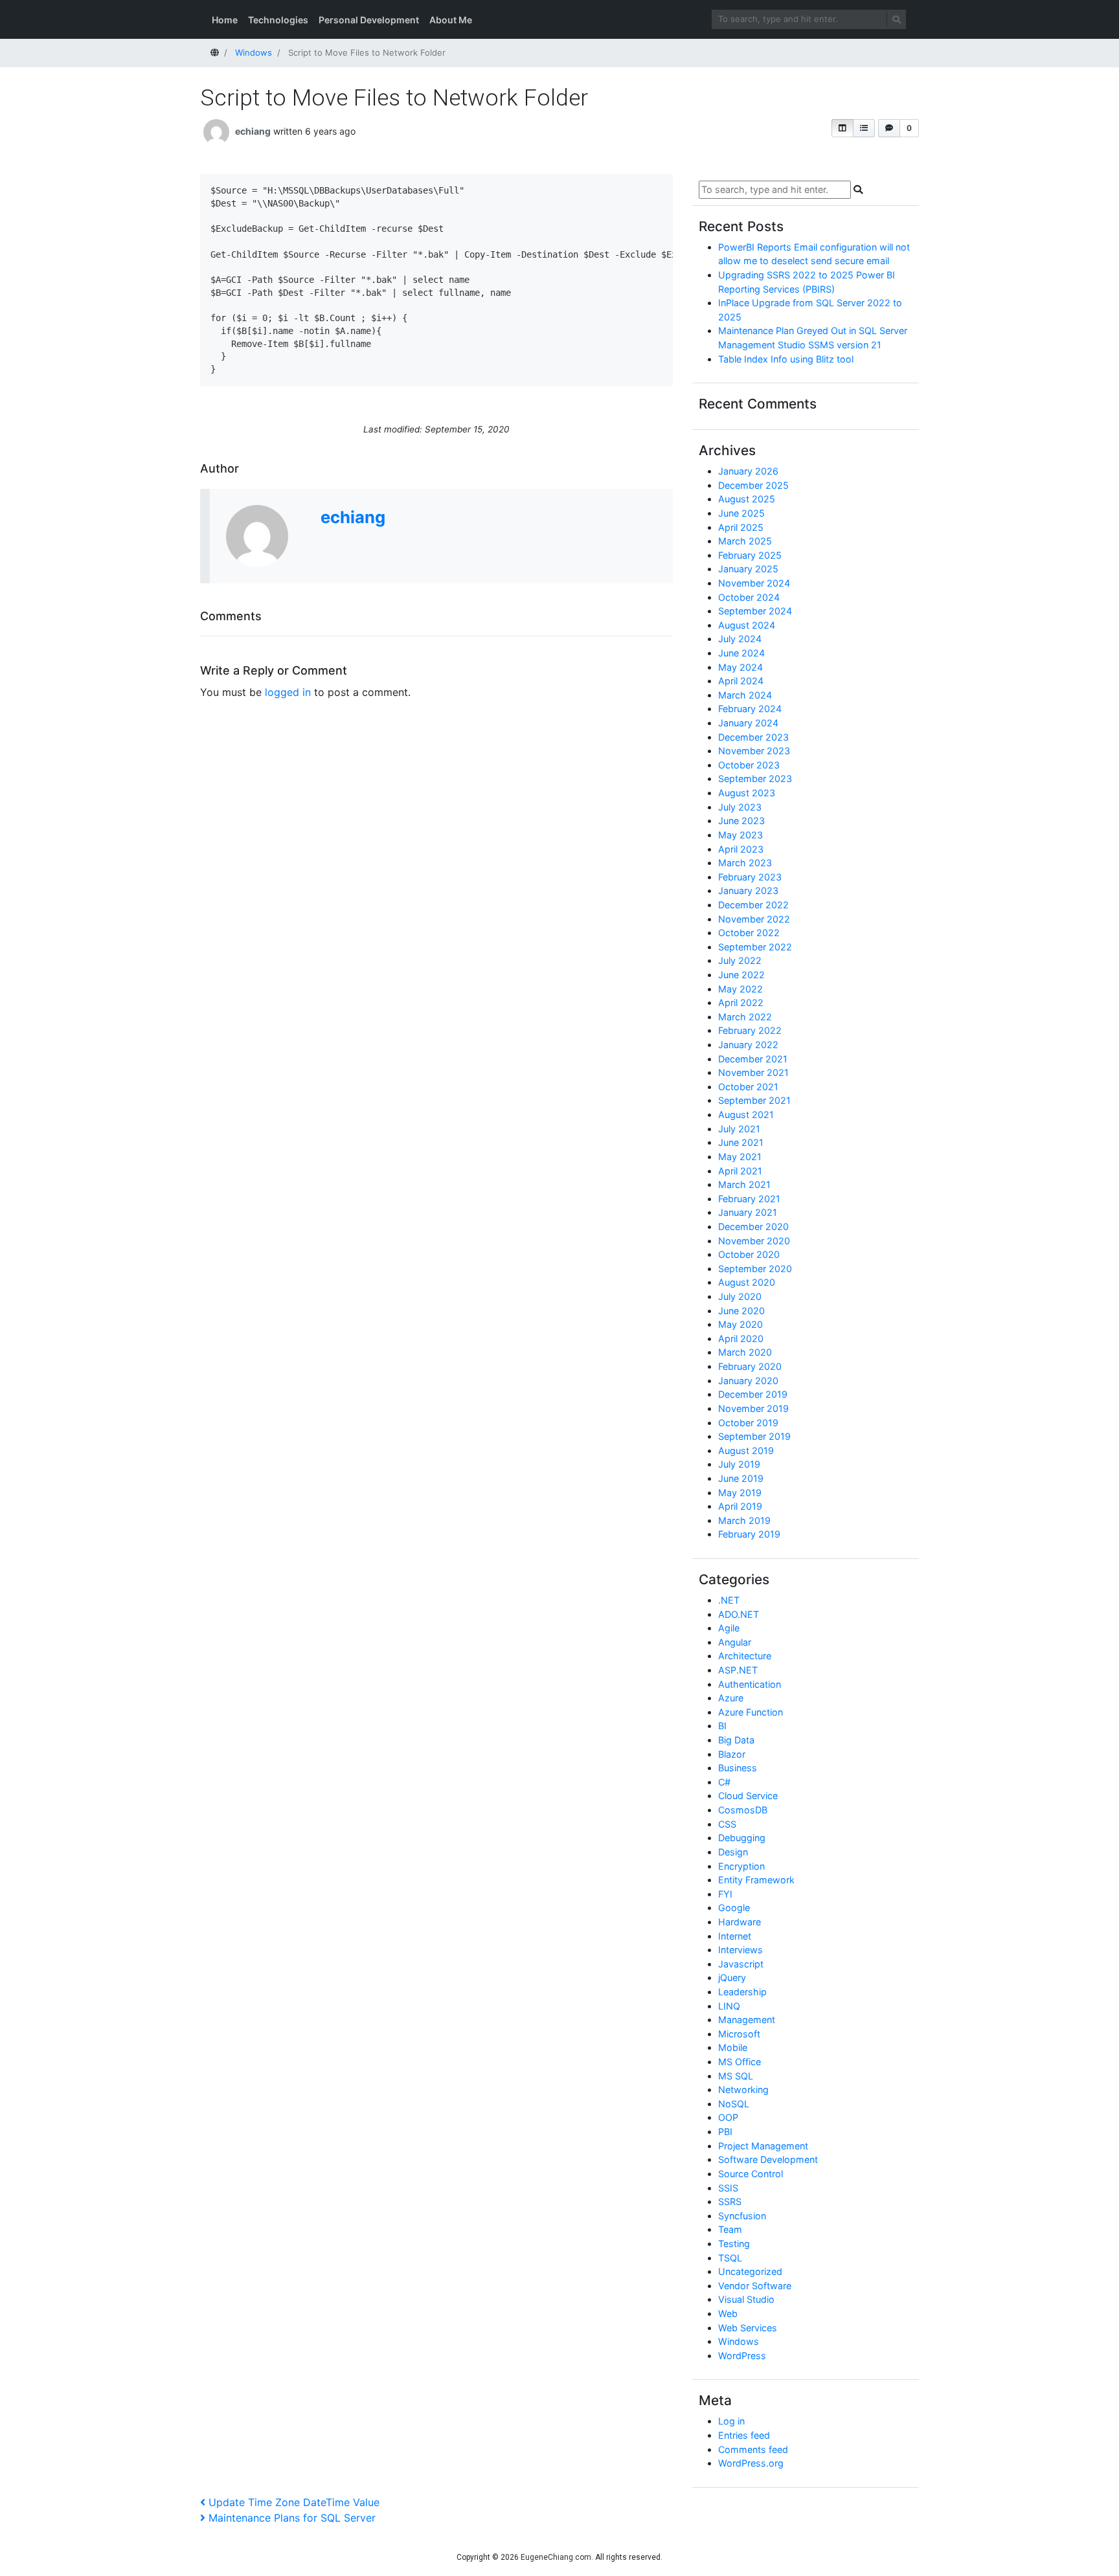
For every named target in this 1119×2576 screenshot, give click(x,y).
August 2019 (746, 1450)
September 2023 (755, 778)
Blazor (732, 1754)
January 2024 (748, 723)
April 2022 (741, 1002)
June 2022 (741, 975)
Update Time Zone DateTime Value (294, 2502)
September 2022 (755, 947)
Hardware (740, 1922)
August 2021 (746, 1114)
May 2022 (740, 989)
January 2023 (748, 890)
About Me (451, 20)
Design (733, 1852)
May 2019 (740, 1493)
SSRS (730, 2201)
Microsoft (739, 2034)
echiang (253, 131)
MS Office (740, 2062)
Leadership (742, 1992)
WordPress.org (751, 2463)
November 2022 (754, 919)
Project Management (763, 2146)
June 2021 (741, 1142)
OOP (728, 2117)
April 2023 (741, 849)
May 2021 (740, 1157)
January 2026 (748, 471)
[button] (842, 128)
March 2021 (744, 1184)
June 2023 (741, 821)
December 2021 (753, 1059)
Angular (735, 1642)
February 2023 (750, 877)
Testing (734, 2244)
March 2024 (745, 695)
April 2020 (741, 1338)
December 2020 (753, 1226)
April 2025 (741, 527)
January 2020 (748, 1381)
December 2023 (753, 737)
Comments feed (753, 2449)
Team (730, 2229)
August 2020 (747, 1282)
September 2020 (755, 1269)
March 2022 (745, 1017)
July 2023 (740, 807)
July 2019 (739, 1464)
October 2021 (748, 1087)
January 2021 (748, 1212)
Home (225, 20)
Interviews (740, 1950)
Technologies (278, 20)
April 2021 (740, 1171)
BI (722, 1726)
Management (747, 2020)
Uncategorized (750, 2271)
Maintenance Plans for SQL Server (292, 2518)
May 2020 (740, 1324)
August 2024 (747, 625)
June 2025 (741, 513)
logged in (288, 692)
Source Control (751, 2174)
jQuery (732, 1977)
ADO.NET (739, 1614)
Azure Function (751, 1712)
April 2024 (741, 681)
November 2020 (754, 1241)
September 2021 (754, 1100)
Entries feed (744, 2435)
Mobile (733, 2047)
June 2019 (741, 1478)
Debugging (742, 1838)
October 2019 (748, 1423)
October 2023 (749, 765)
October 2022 (749, 933)
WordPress (742, 2356)
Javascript (741, 1964)
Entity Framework (756, 1880)
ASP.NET (738, 1670)
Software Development (768, 2159)
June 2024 (741, 653)
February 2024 (750, 709)
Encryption (741, 1866)
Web (728, 2313)
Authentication (750, 1684)
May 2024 (740, 667)
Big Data (736, 1740)
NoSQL (734, 2104)
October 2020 (749, 1254)
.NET (729, 1600)
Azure (731, 1698)
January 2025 (748, 569)
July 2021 (739, 1129)
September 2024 (755, 611)
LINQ (729, 2006)
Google (734, 1908)
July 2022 (740, 960)
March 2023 (745, 863)
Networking (743, 2089)
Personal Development (369, 20)
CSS (727, 1824)
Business (738, 1768)
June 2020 (741, 1311)
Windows (739, 2341)
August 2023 (747, 793)
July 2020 (740, 1296)
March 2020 (745, 1352)
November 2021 (753, 1072)
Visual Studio (746, 2299)
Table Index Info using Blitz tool (786, 359)
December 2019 (753, 1394)
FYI (725, 1894)
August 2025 (747, 499)
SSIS (728, 2188)
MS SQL (736, 2076)
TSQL (730, 2258)
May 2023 (740, 835)
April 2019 (740, 1506)
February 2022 (750, 1030)
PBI (725, 2132)
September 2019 (754, 1436)
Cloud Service (748, 1796)
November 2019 (753, 1408)
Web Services (748, 2328)
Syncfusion (742, 2216)
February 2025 (750, 555)
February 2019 (749, 1534)
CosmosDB (743, 1810)
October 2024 (749, 597)
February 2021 (749, 1199)
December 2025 (753, 485)
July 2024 (740, 639)
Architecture (745, 1656)
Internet (735, 1936)
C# (724, 1782)
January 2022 (748, 1045)
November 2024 (754, 583)
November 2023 (754, 751)
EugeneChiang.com (556, 2557)
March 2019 (744, 1520)
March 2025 (745, 541)
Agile (729, 1628)
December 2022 (753, 905)
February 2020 (750, 1366)
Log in (731, 2421)
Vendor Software (755, 2286)
